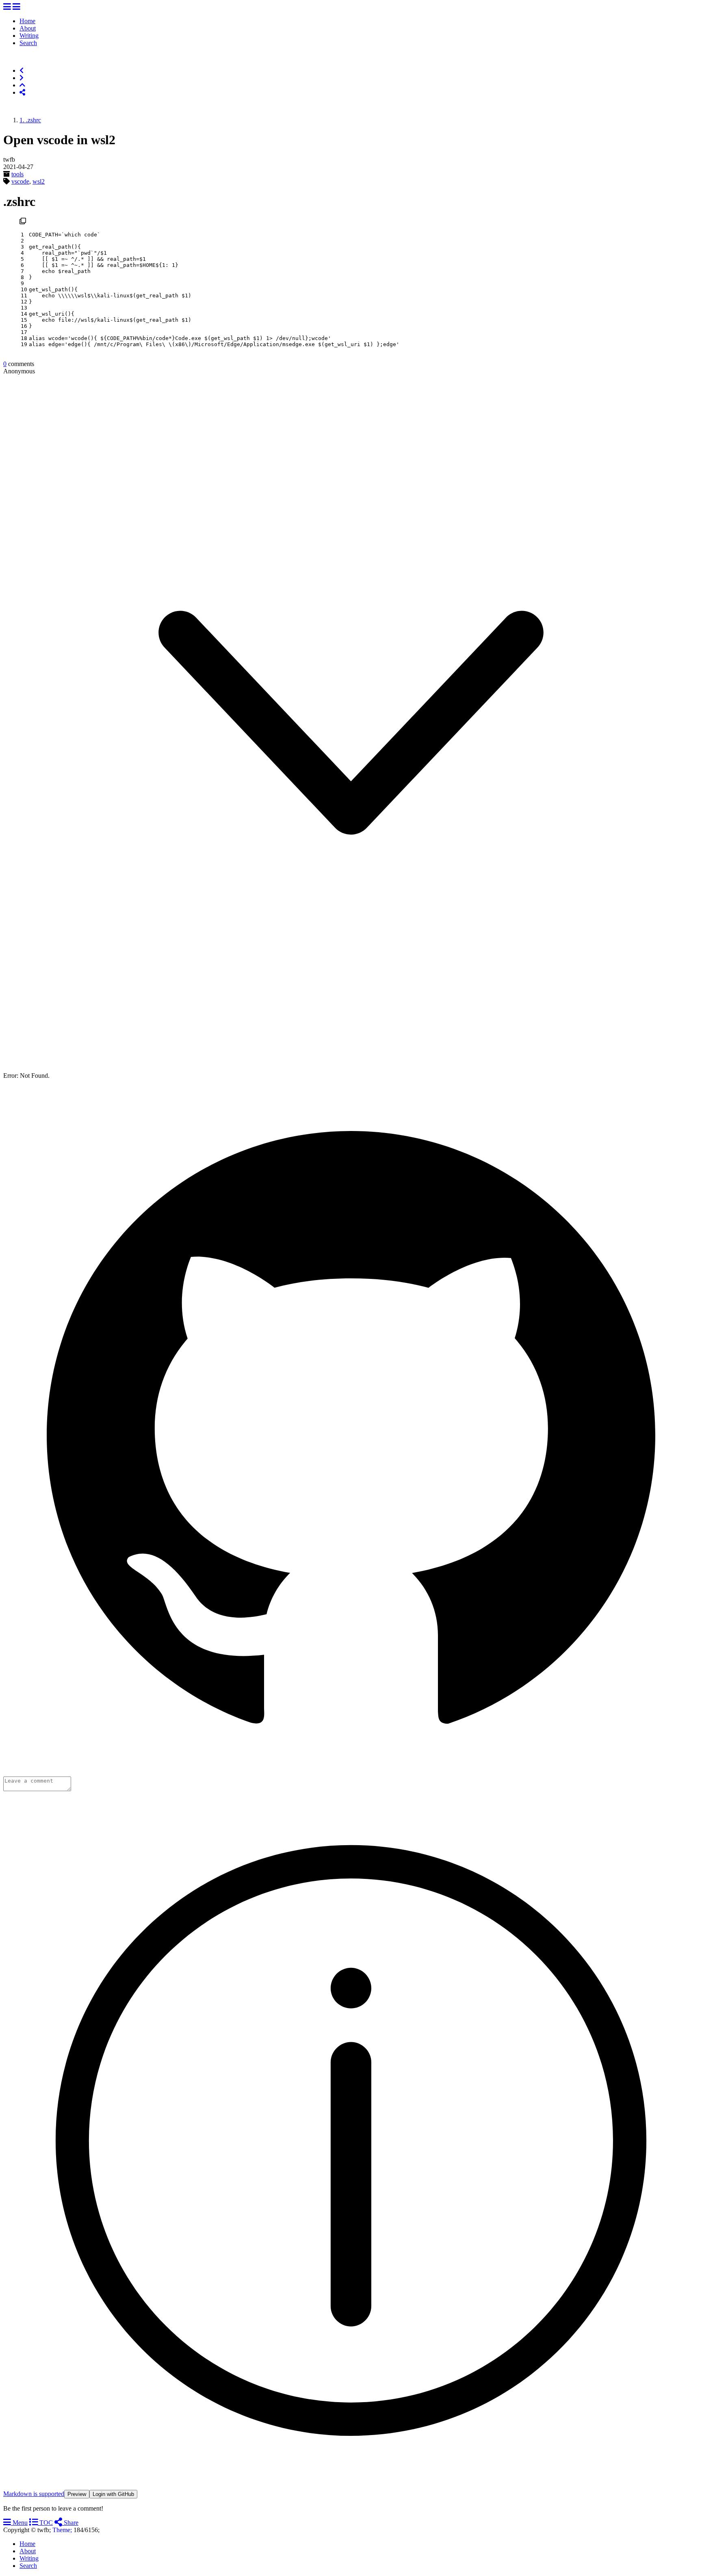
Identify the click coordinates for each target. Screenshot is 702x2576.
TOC (45, 2523)
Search (28, 43)
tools (17, 174)
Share (70, 2523)
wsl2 (39, 181)
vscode (20, 181)
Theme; (62, 2530)
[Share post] (22, 92)
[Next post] (22, 78)
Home (27, 21)
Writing (29, 36)
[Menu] (7, 7)
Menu (19, 2523)
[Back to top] (22, 85)
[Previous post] (22, 70)
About (28, 28)
